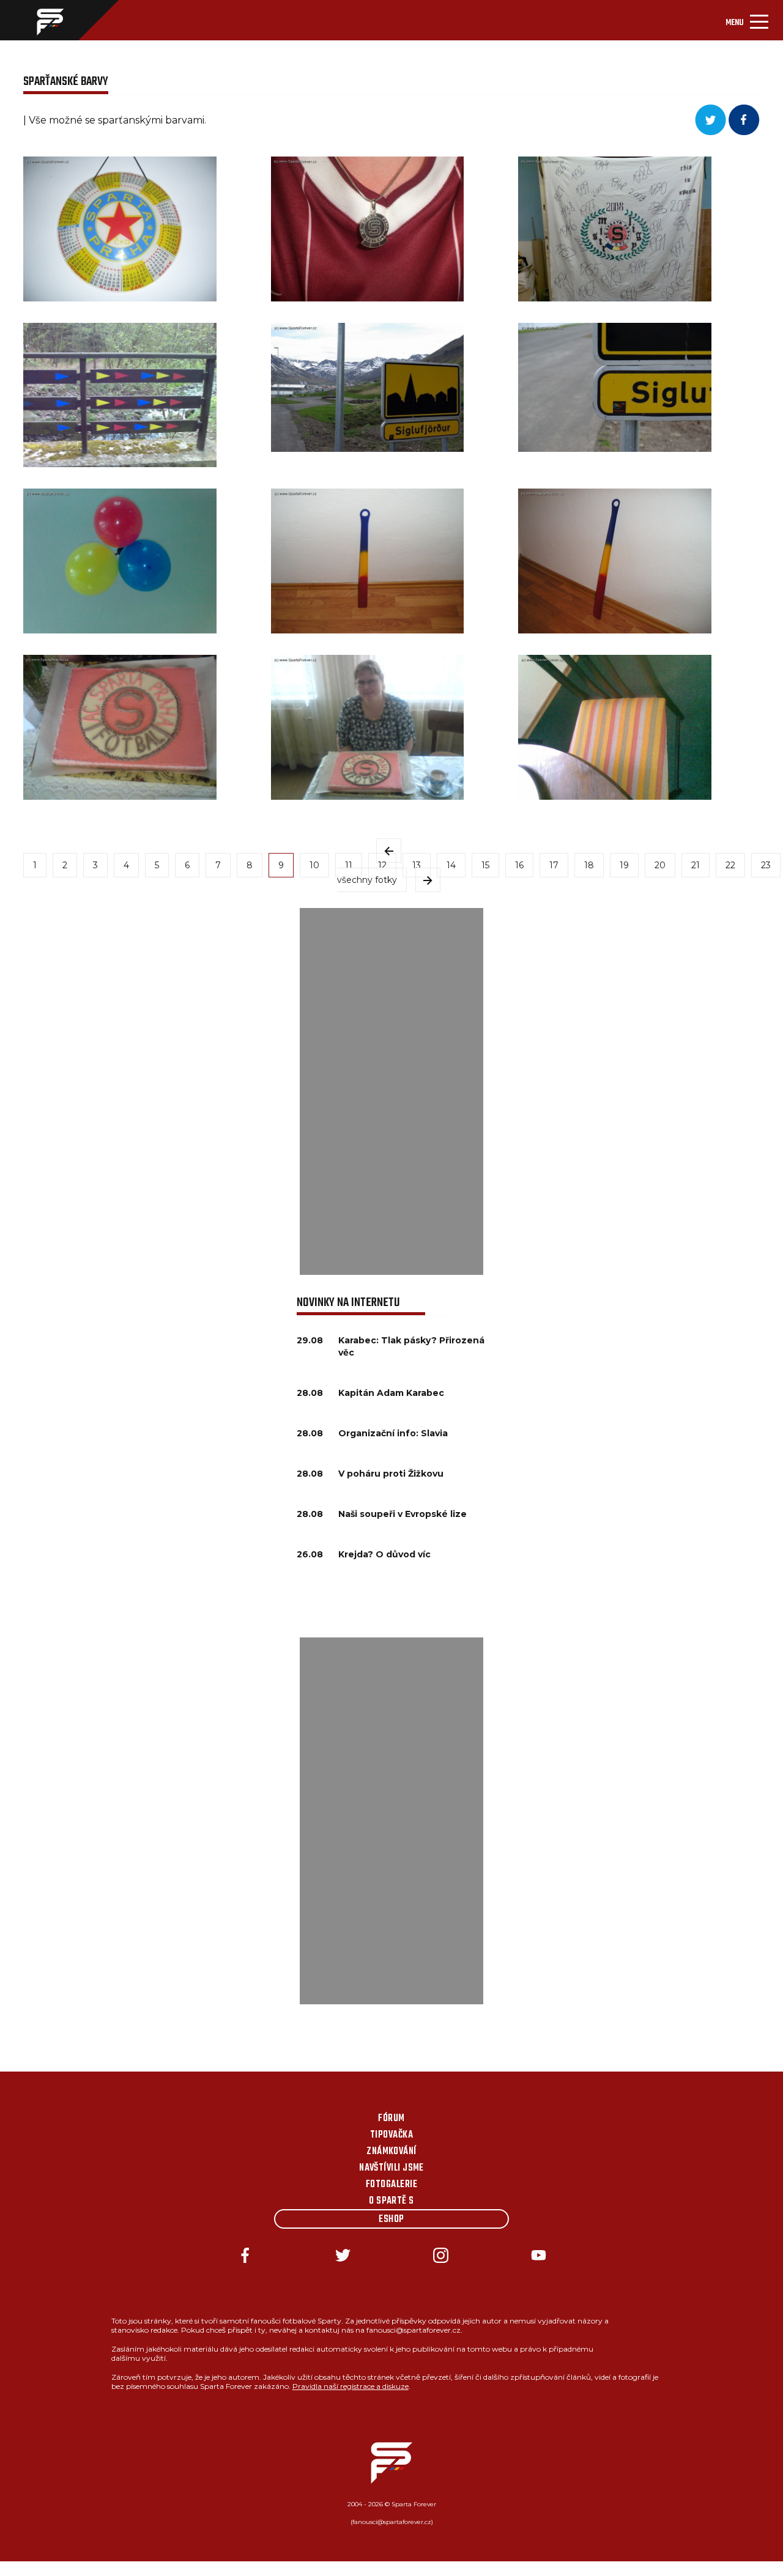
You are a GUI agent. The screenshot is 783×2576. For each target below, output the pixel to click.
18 (589, 865)
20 (660, 865)
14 (451, 865)
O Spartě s (391, 2201)
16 (519, 865)
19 (624, 865)
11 (349, 865)
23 (766, 865)
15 (485, 865)
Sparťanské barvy (66, 82)
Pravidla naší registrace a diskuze (351, 2386)
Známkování (391, 2152)
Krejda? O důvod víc (384, 1554)
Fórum (391, 2119)
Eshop (391, 2220)
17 (554, 865)
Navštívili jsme (391, 2168)
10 (314, 865)
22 (730, 865)
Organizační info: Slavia (393, 1433)
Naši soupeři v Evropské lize (403, 1514)
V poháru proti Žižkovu (391, 1474)
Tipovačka (391, 2135)
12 (382, 865)
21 (696, 865)
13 (417, 865)
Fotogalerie (391, 2185)
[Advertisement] (391, 1091)
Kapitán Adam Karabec (391, 1393)
